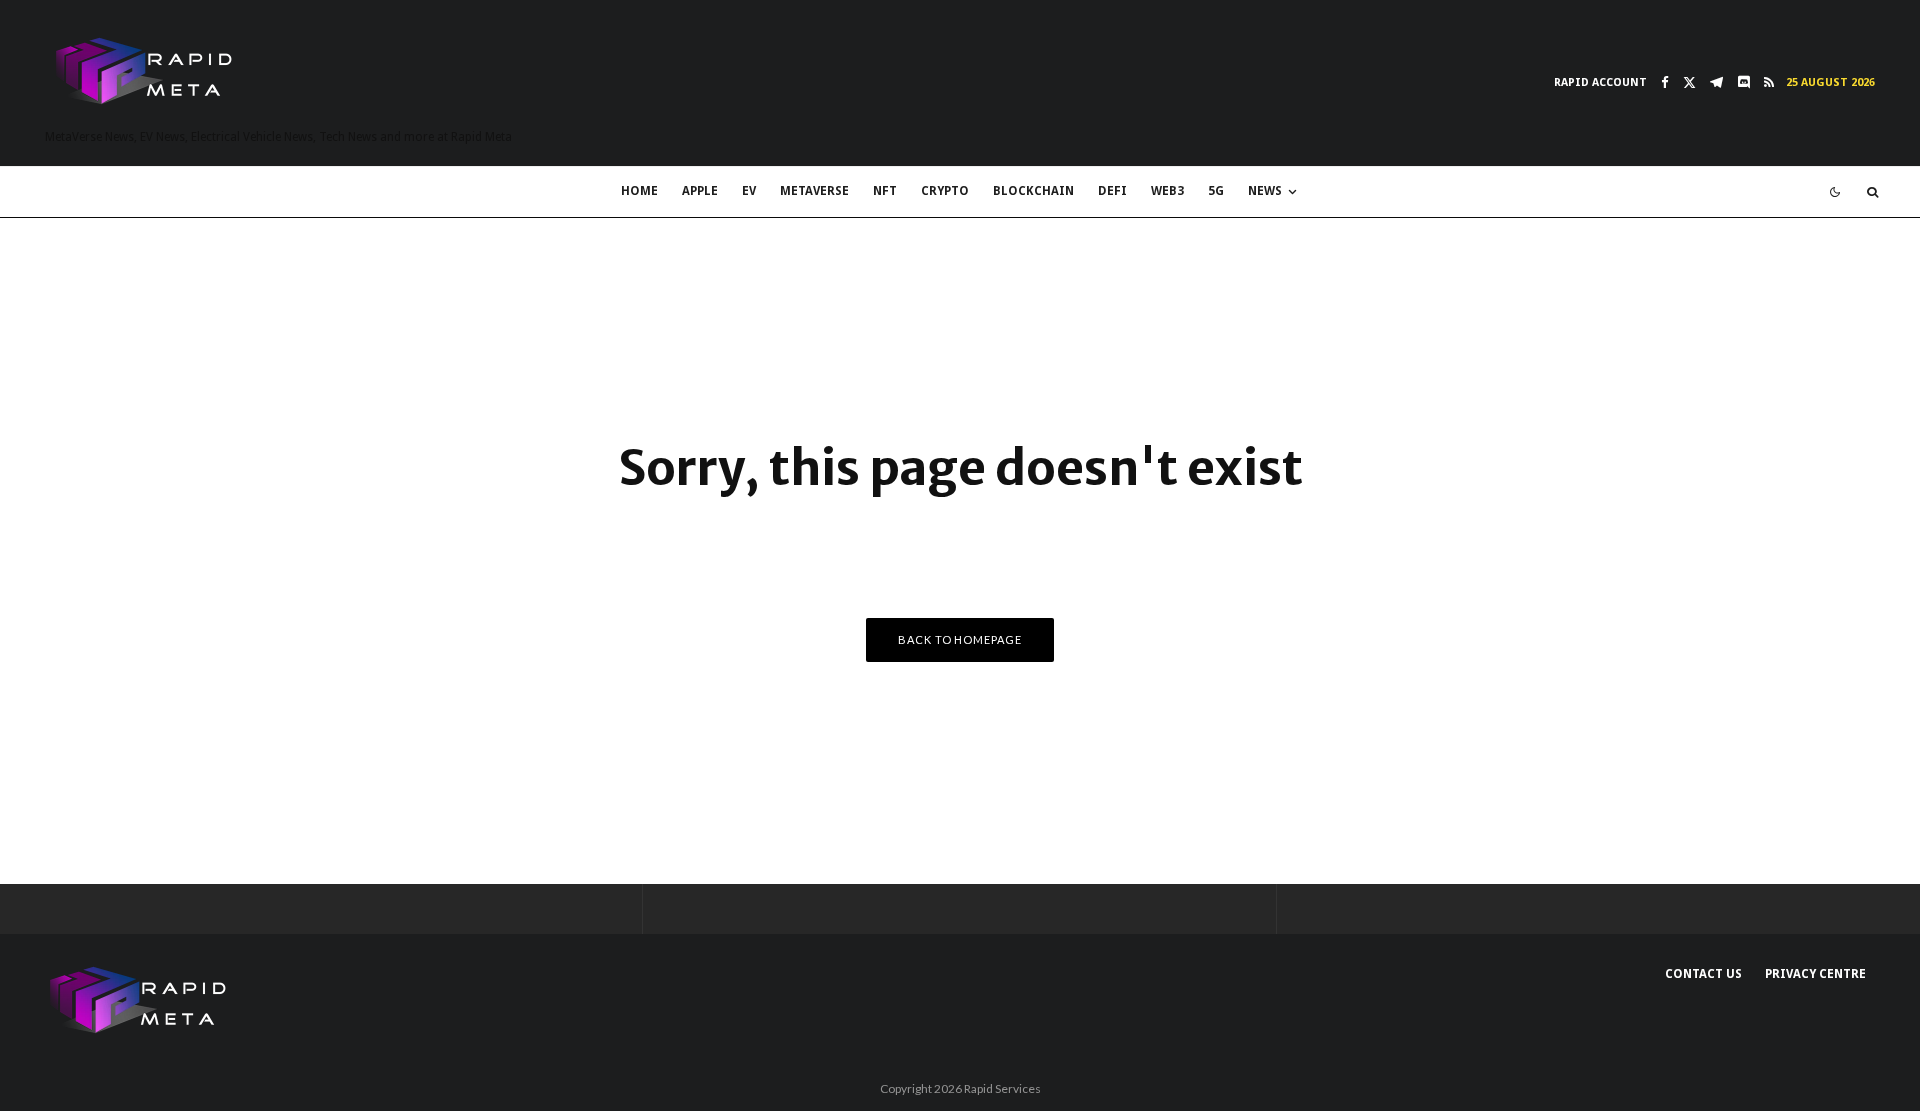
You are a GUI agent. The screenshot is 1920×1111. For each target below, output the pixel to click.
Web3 (1167, 191)
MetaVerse (814, 191)
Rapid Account (1600, 82)
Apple (700, 191)
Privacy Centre (1815, 974)
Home (639, 191)
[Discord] (1743, 82)
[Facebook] (1665, 82)
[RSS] (1769, 82)
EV (749, 191)
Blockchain (1033, 191)
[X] (1689, 82)
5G (1216, 191)
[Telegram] (1716, 82)
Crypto (945, 191)
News (1265, 191)
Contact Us (1703, 974)
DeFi (1112, 191)
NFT (885, 191)
